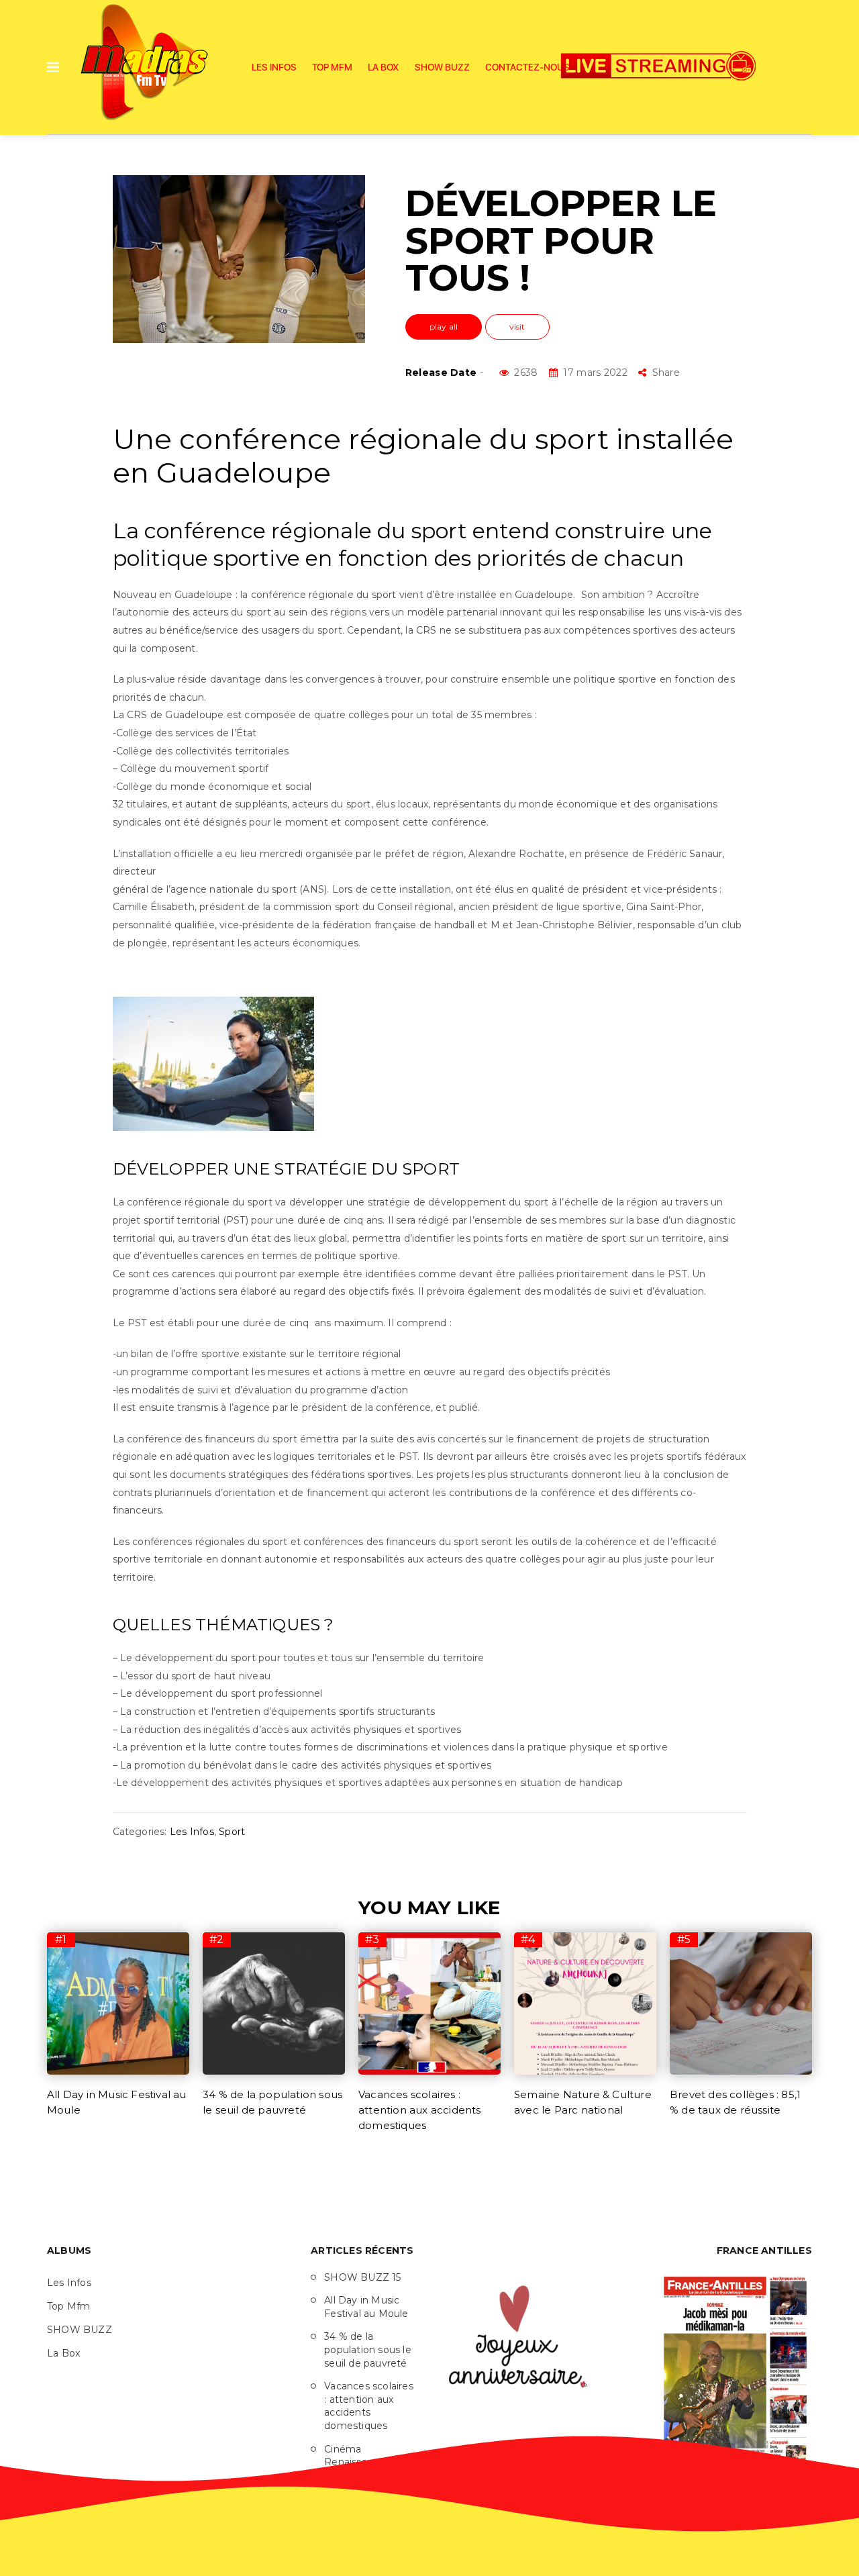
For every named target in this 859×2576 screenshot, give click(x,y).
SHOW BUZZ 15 (362, 2277)
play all (444, 327)
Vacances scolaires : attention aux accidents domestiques (420, 2110)
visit (517, 327)
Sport (232, 1832)
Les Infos (274, 67)
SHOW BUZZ (442, 67)
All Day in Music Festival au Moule (366, 2307)
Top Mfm (332, 67)
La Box (383, 67)
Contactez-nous (527, 67)
